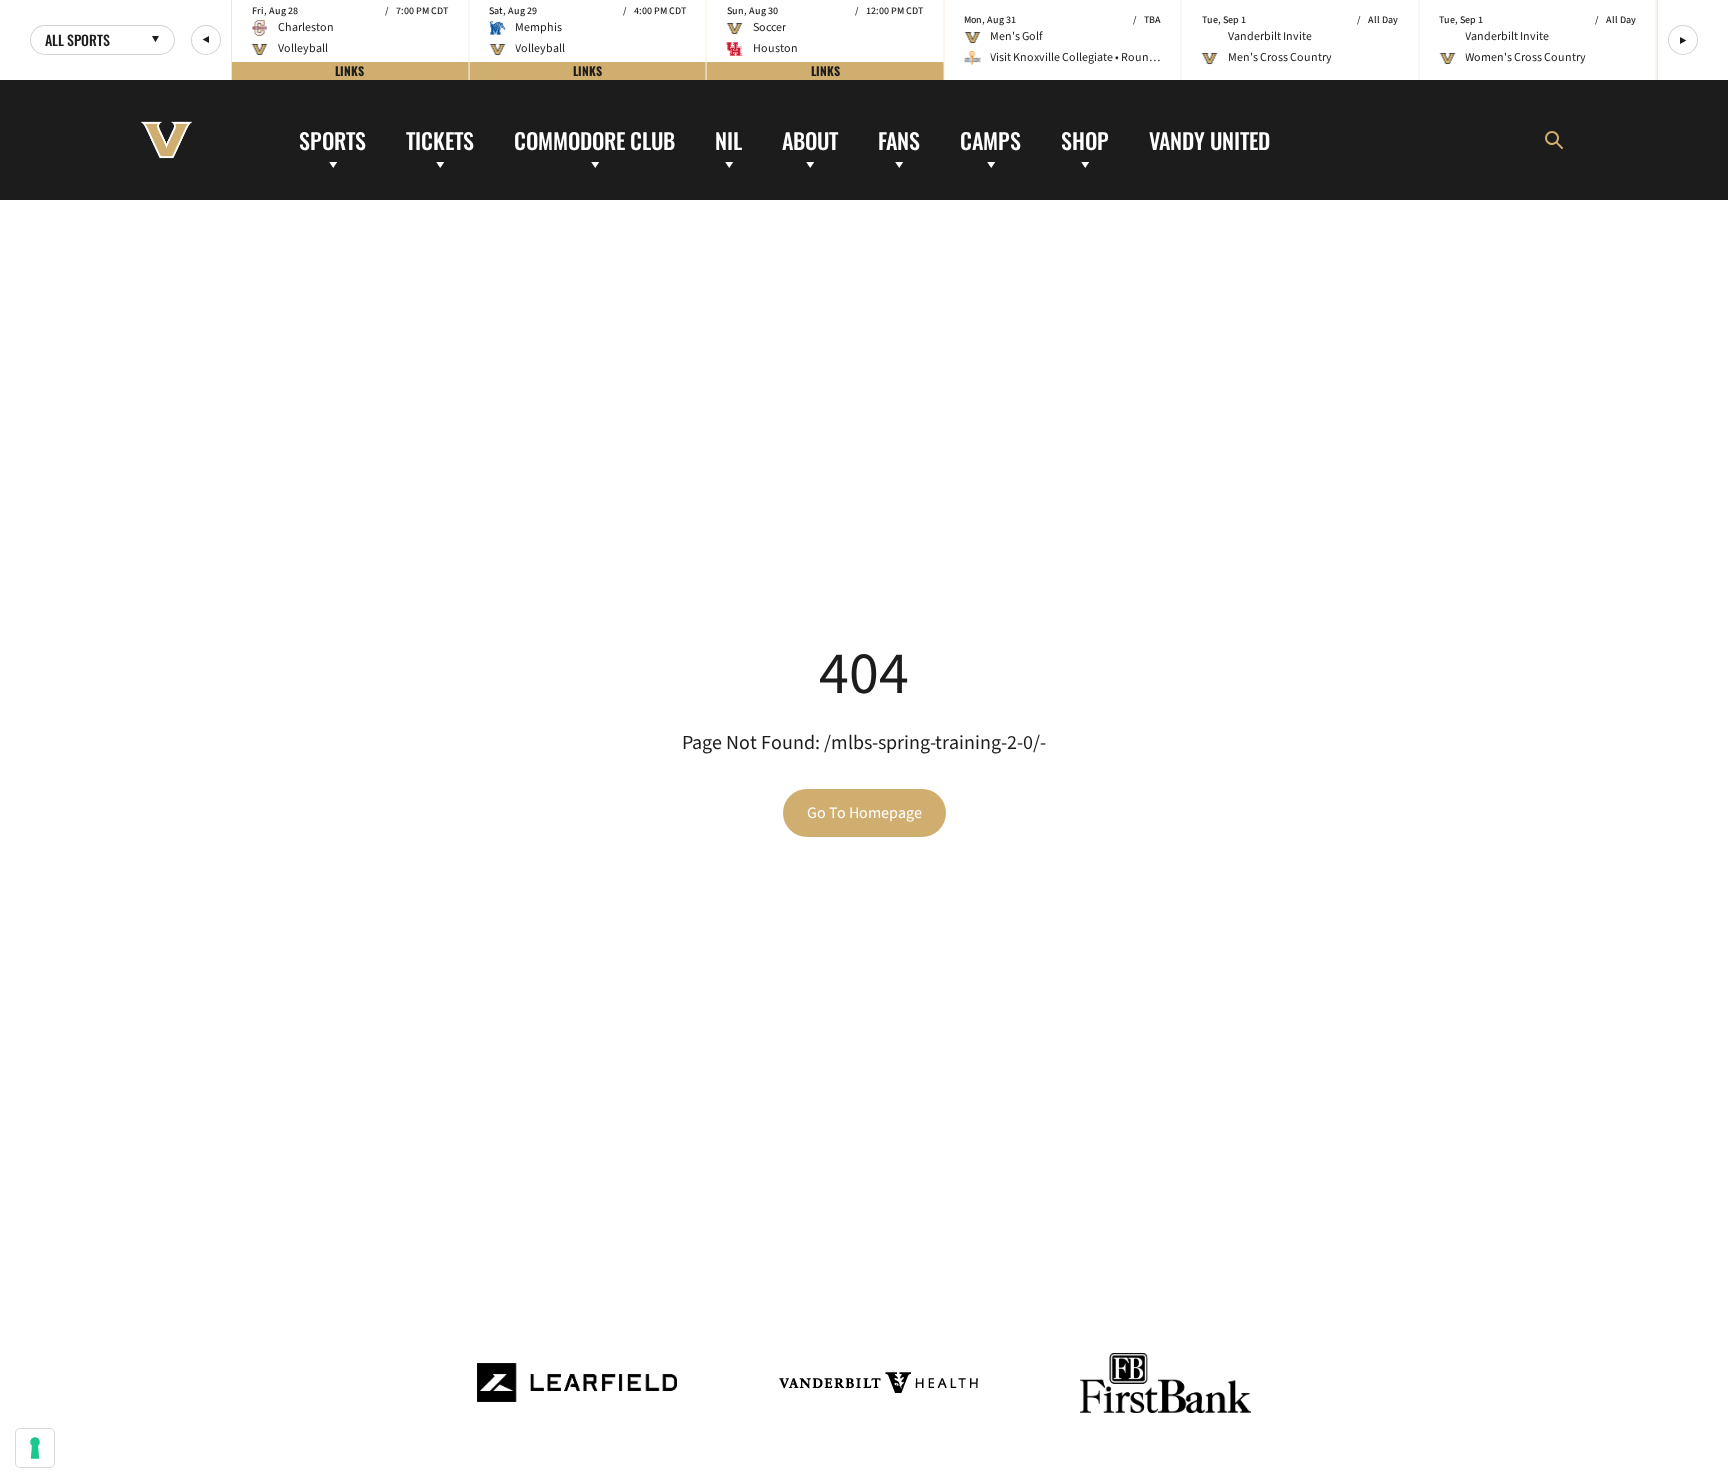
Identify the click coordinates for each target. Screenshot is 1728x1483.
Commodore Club (594, 139)
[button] (206, 40)
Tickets (440, 139)
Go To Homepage (864, 813)
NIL (728, 139)
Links (349, 70)
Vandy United (1209, 139)
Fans (899, 139)
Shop (1085, 139)
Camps (990, 139)
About (810, 139)
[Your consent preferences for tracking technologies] (35, 1448)
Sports (332, 139)
